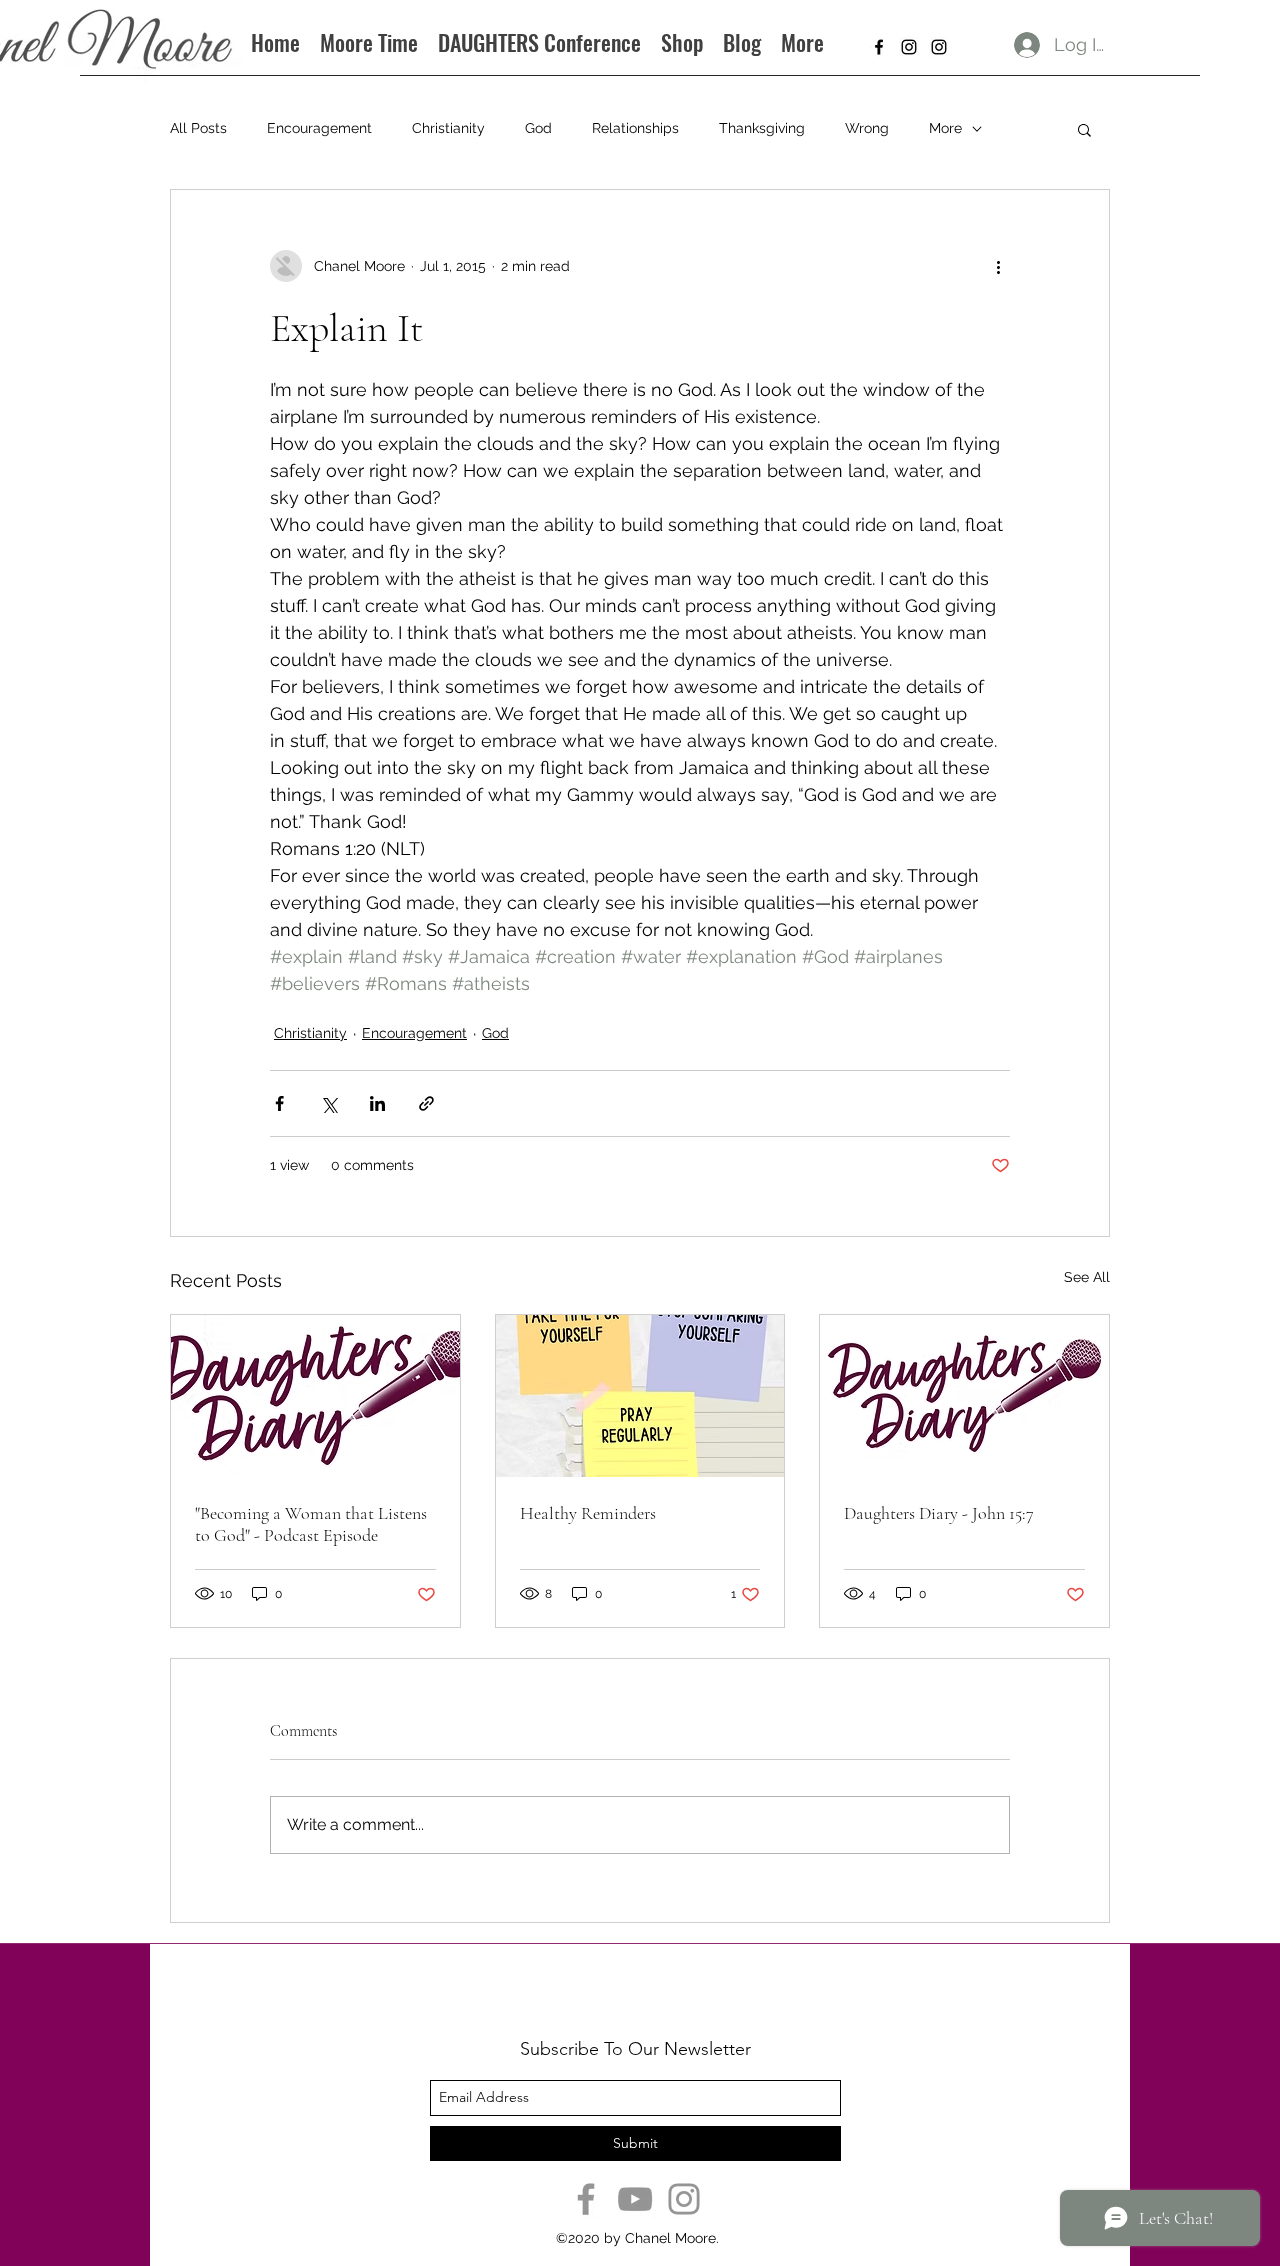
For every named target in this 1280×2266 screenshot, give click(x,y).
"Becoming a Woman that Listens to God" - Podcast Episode (311, 1524)
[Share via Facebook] (279, 1103)
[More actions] (998, 266)
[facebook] (879, 47)
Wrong (867, 128)
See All (1087, 1277)
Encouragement (319, 128)
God (538, 128)
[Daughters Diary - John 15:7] (964, 1396)
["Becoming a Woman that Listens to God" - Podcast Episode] (315, 1396)
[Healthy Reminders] (640, 1396)
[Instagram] (684, 2199)
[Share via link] (426, 1103)
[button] (1084, 129)
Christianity (448, 128)
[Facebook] (586, 2199)
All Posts (198, 128)
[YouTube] (635, 2199)
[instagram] (909, 47)
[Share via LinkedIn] (377, 1103)
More (945, 128)
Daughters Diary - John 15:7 (939, 1513)
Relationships (635, 128)
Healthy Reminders (588, 1513)
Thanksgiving (762, 128)
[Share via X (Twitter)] (328, 1103)
